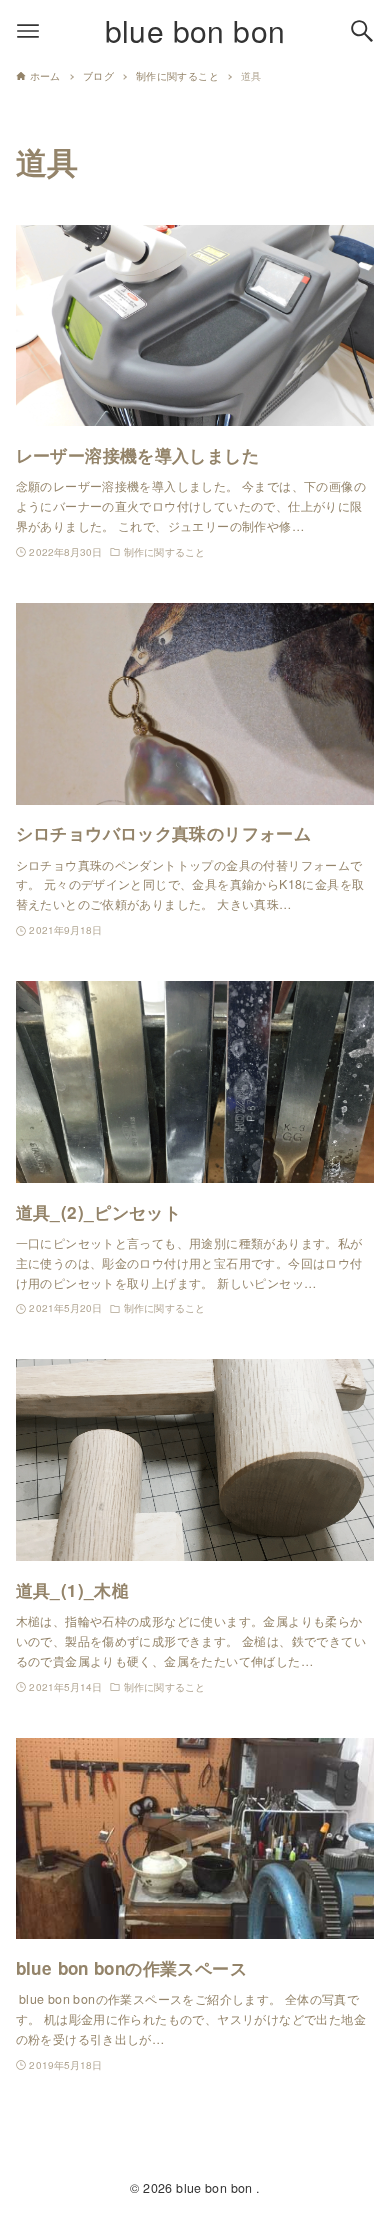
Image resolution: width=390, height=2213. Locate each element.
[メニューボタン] (28, 31)
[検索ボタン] (362, 31)
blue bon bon (195, 30)
